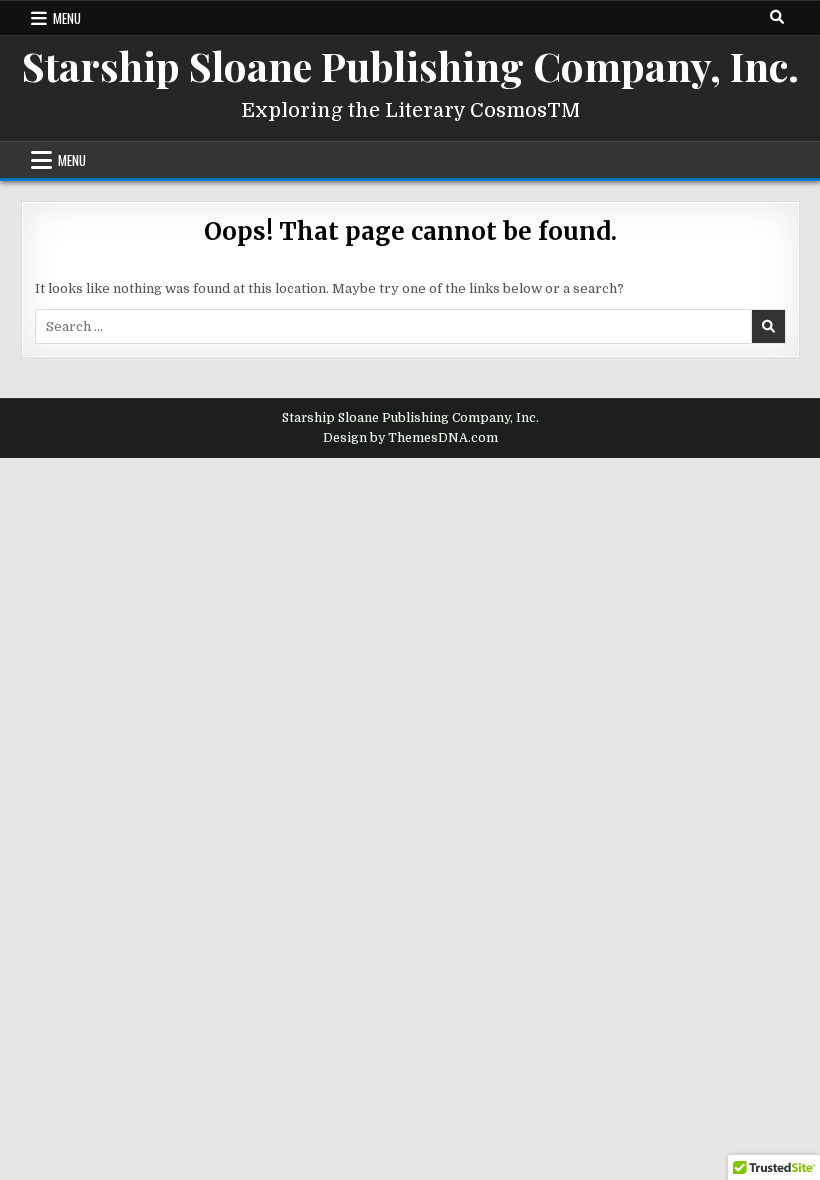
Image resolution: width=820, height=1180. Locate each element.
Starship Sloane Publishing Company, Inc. (410, 65)
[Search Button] (777, 17)
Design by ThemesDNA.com (410, 438)
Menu (67, 18)
